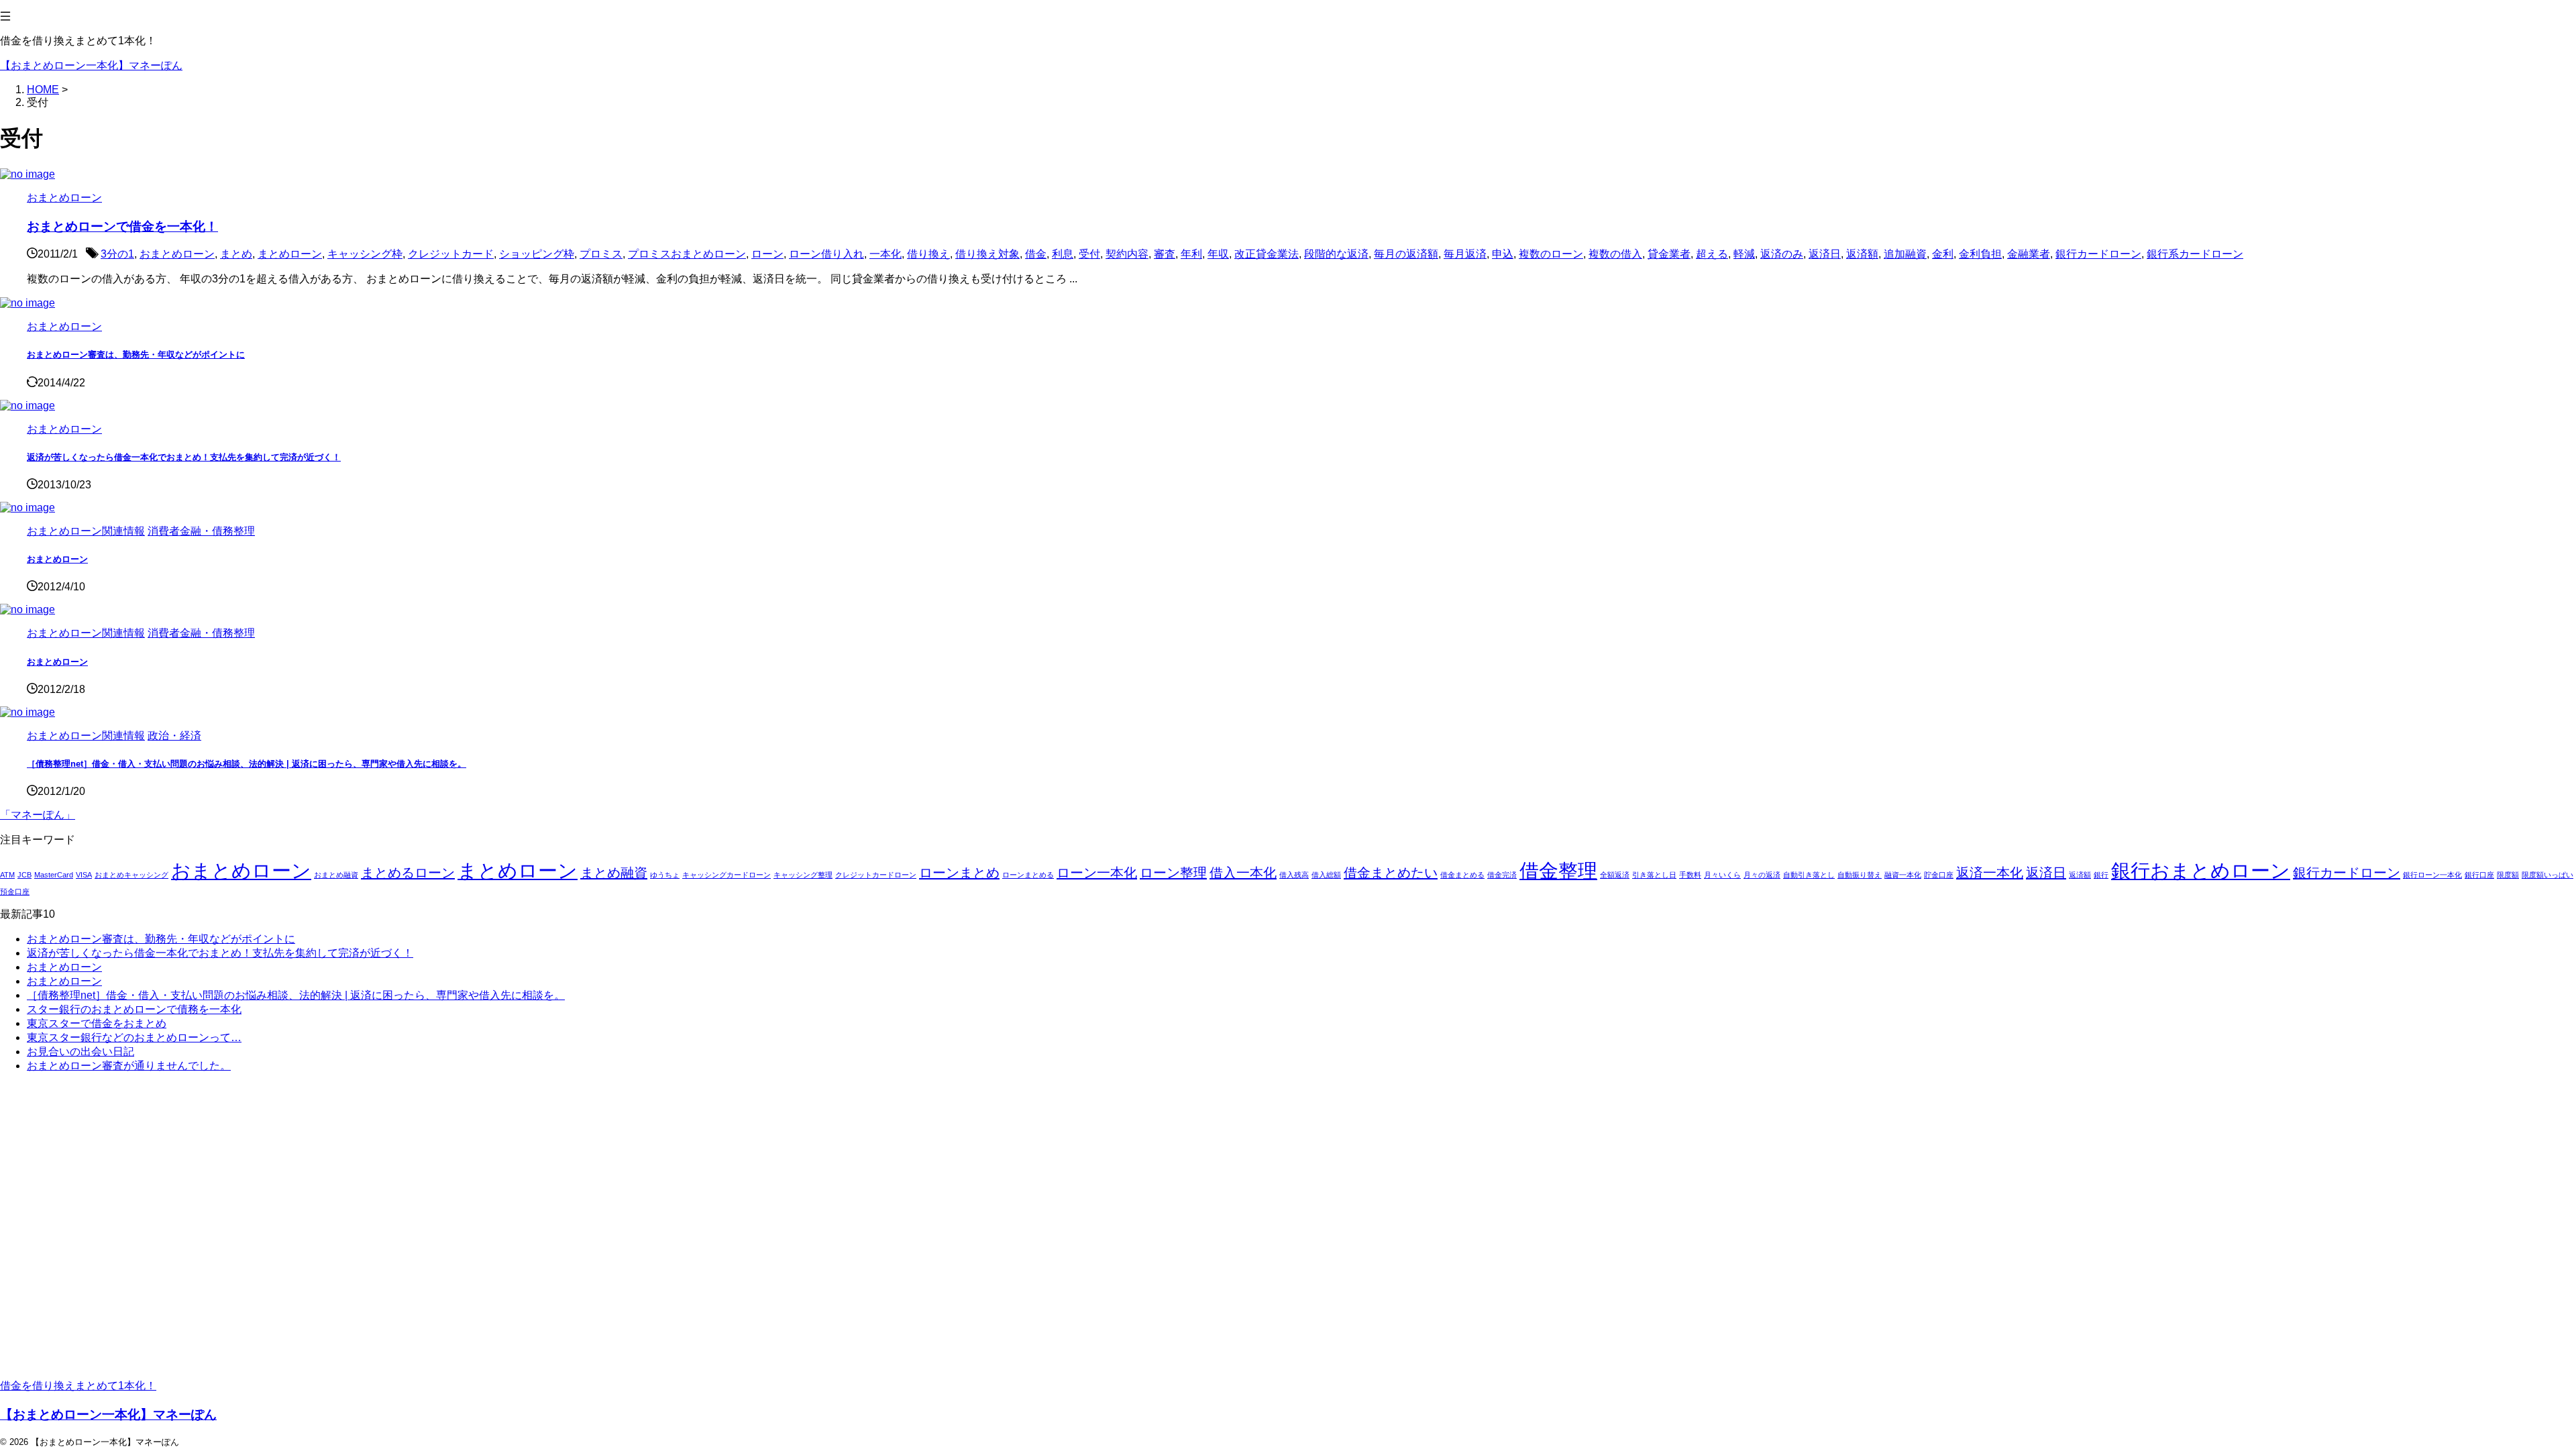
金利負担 (1980, 254)
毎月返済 (1465, 254)
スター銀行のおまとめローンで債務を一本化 (134, 1009)
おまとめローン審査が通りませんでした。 (129, 1066)
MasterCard (54, 875)
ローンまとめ (959, 873)
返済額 (1862, 254)
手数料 (1690, 875)
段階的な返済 (1336, 254)
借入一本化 (1243, 873)
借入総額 (1326, 875)
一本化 (885, 254)
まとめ (236, 254)
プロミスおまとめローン (687, 254)
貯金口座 (1939, 875)
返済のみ (1782, 254)
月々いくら (1722, 875)
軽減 (1744, 254)
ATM (7, 875)
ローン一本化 (1097, 873)
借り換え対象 (987, 254)
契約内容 (1127, 254)
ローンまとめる (1028, 875)
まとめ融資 (614, 873)
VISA (84, 875)
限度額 (2508, 875)
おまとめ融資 (336, 875)
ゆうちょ (665, 875)
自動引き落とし (1809, 875)
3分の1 (117, 254)
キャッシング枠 (365, 254)
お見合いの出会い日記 (80, 1052)
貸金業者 (1669, 254)
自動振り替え (1860, 875)
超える (1712, 254)
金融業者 (2029, 254)
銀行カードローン (2098, 254)
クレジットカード (451, 254)
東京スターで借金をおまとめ (97, 1023)
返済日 (1825, 254)
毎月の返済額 (1406, 254)
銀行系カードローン (2195, 254)
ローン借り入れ (826, 254)
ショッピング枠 (537, 254)
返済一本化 (1990, 873)
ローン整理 (1173, 873)
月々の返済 (1762, 875)
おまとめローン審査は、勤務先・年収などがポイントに (136, 355)
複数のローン (1551, 254)
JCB (24, 875)
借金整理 (1558, 870)
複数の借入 (1615, 254)
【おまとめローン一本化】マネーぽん (91, 65)
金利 (1943, 254)
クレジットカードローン (876, 875)
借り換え (928, 254)
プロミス (601, 254)
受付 (1089, 254)
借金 (1036, 254)
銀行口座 (2479, 875)
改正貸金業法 (1267, 254)
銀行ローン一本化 (2432, 875)
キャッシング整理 (803, 875)
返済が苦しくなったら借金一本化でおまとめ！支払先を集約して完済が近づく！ (184, 457)
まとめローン (290, 254)
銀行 (2101, 875)
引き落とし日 (1654, 875)
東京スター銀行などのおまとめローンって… (134, 1037)
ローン (767, 254)
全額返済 (1615, 875)
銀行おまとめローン (2201, 870)
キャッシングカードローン (727, 875)
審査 (1165, 254)
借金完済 (1502, 875)
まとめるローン (408, 873)
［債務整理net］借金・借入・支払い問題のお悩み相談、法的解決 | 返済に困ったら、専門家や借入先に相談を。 (247, 764)
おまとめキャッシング (131, 875)
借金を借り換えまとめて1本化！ (78, 1386)
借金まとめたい (1391, 873)
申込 (1503, 254)
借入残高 (1294, 875)
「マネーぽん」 (38, 815)
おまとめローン (177, 254)
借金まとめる (1462, 875)
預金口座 (15, 892)
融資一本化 (1903, 875)
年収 (1218, 254)
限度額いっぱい (2547, 875)
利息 (1063, 254)
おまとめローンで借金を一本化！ (122, 226)
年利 (1191, 254)
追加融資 (1905, 254)
